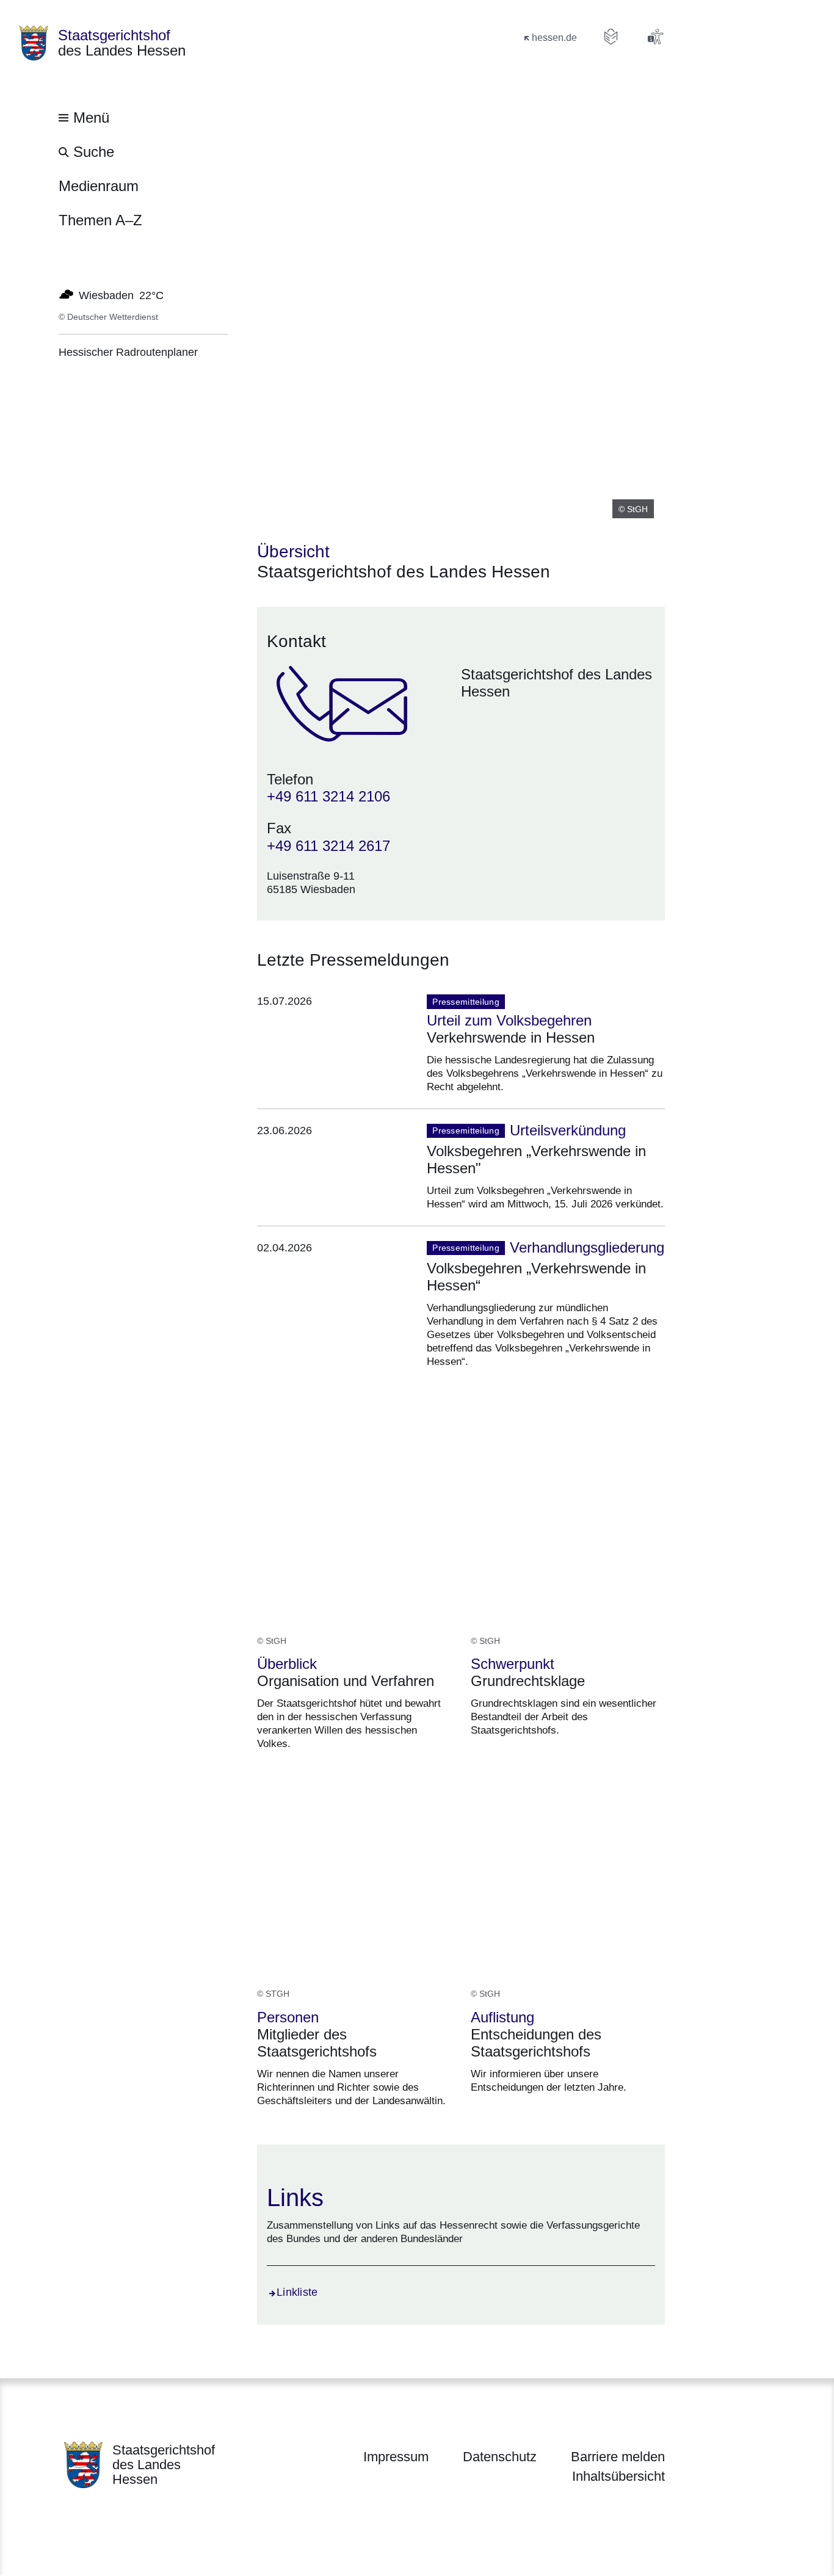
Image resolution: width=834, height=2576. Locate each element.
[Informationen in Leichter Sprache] (611, 37)
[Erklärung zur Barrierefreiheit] (655, 37)
